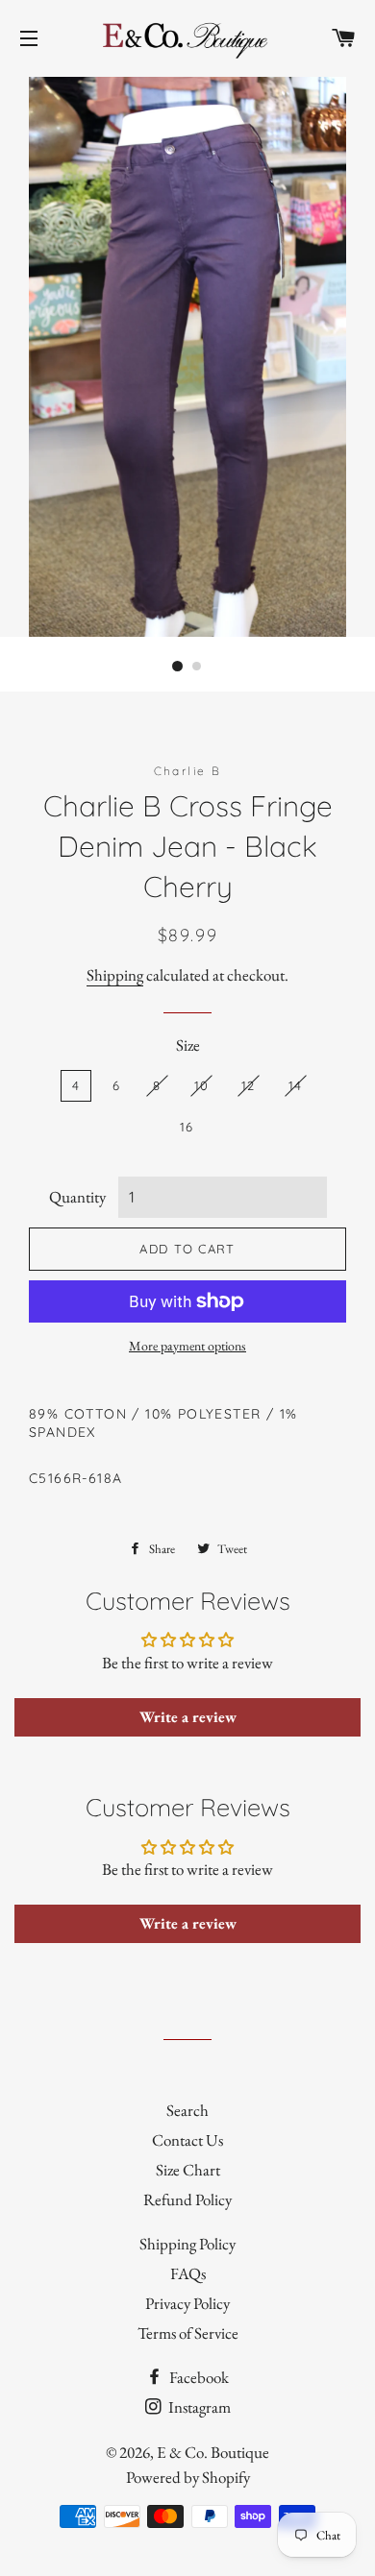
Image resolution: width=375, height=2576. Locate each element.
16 (187, 1127)
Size (188, 1045)
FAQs (188, 2273)
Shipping (115, 975)
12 (249, 1085)
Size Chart (188, 2170)
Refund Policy (187, 2199)
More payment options (187, 1346)
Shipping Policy (187, 2244)
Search (187, 2110)
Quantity (77, 1197)
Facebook (198, 2377)
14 (296, 1085)
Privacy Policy (187, 2303)
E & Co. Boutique (213, 2452)
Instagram (198, 2407)
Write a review (188, 1717)
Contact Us (187, 2140)
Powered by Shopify (188, 2477)
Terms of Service (188, 2333)
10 (202, 1085)
